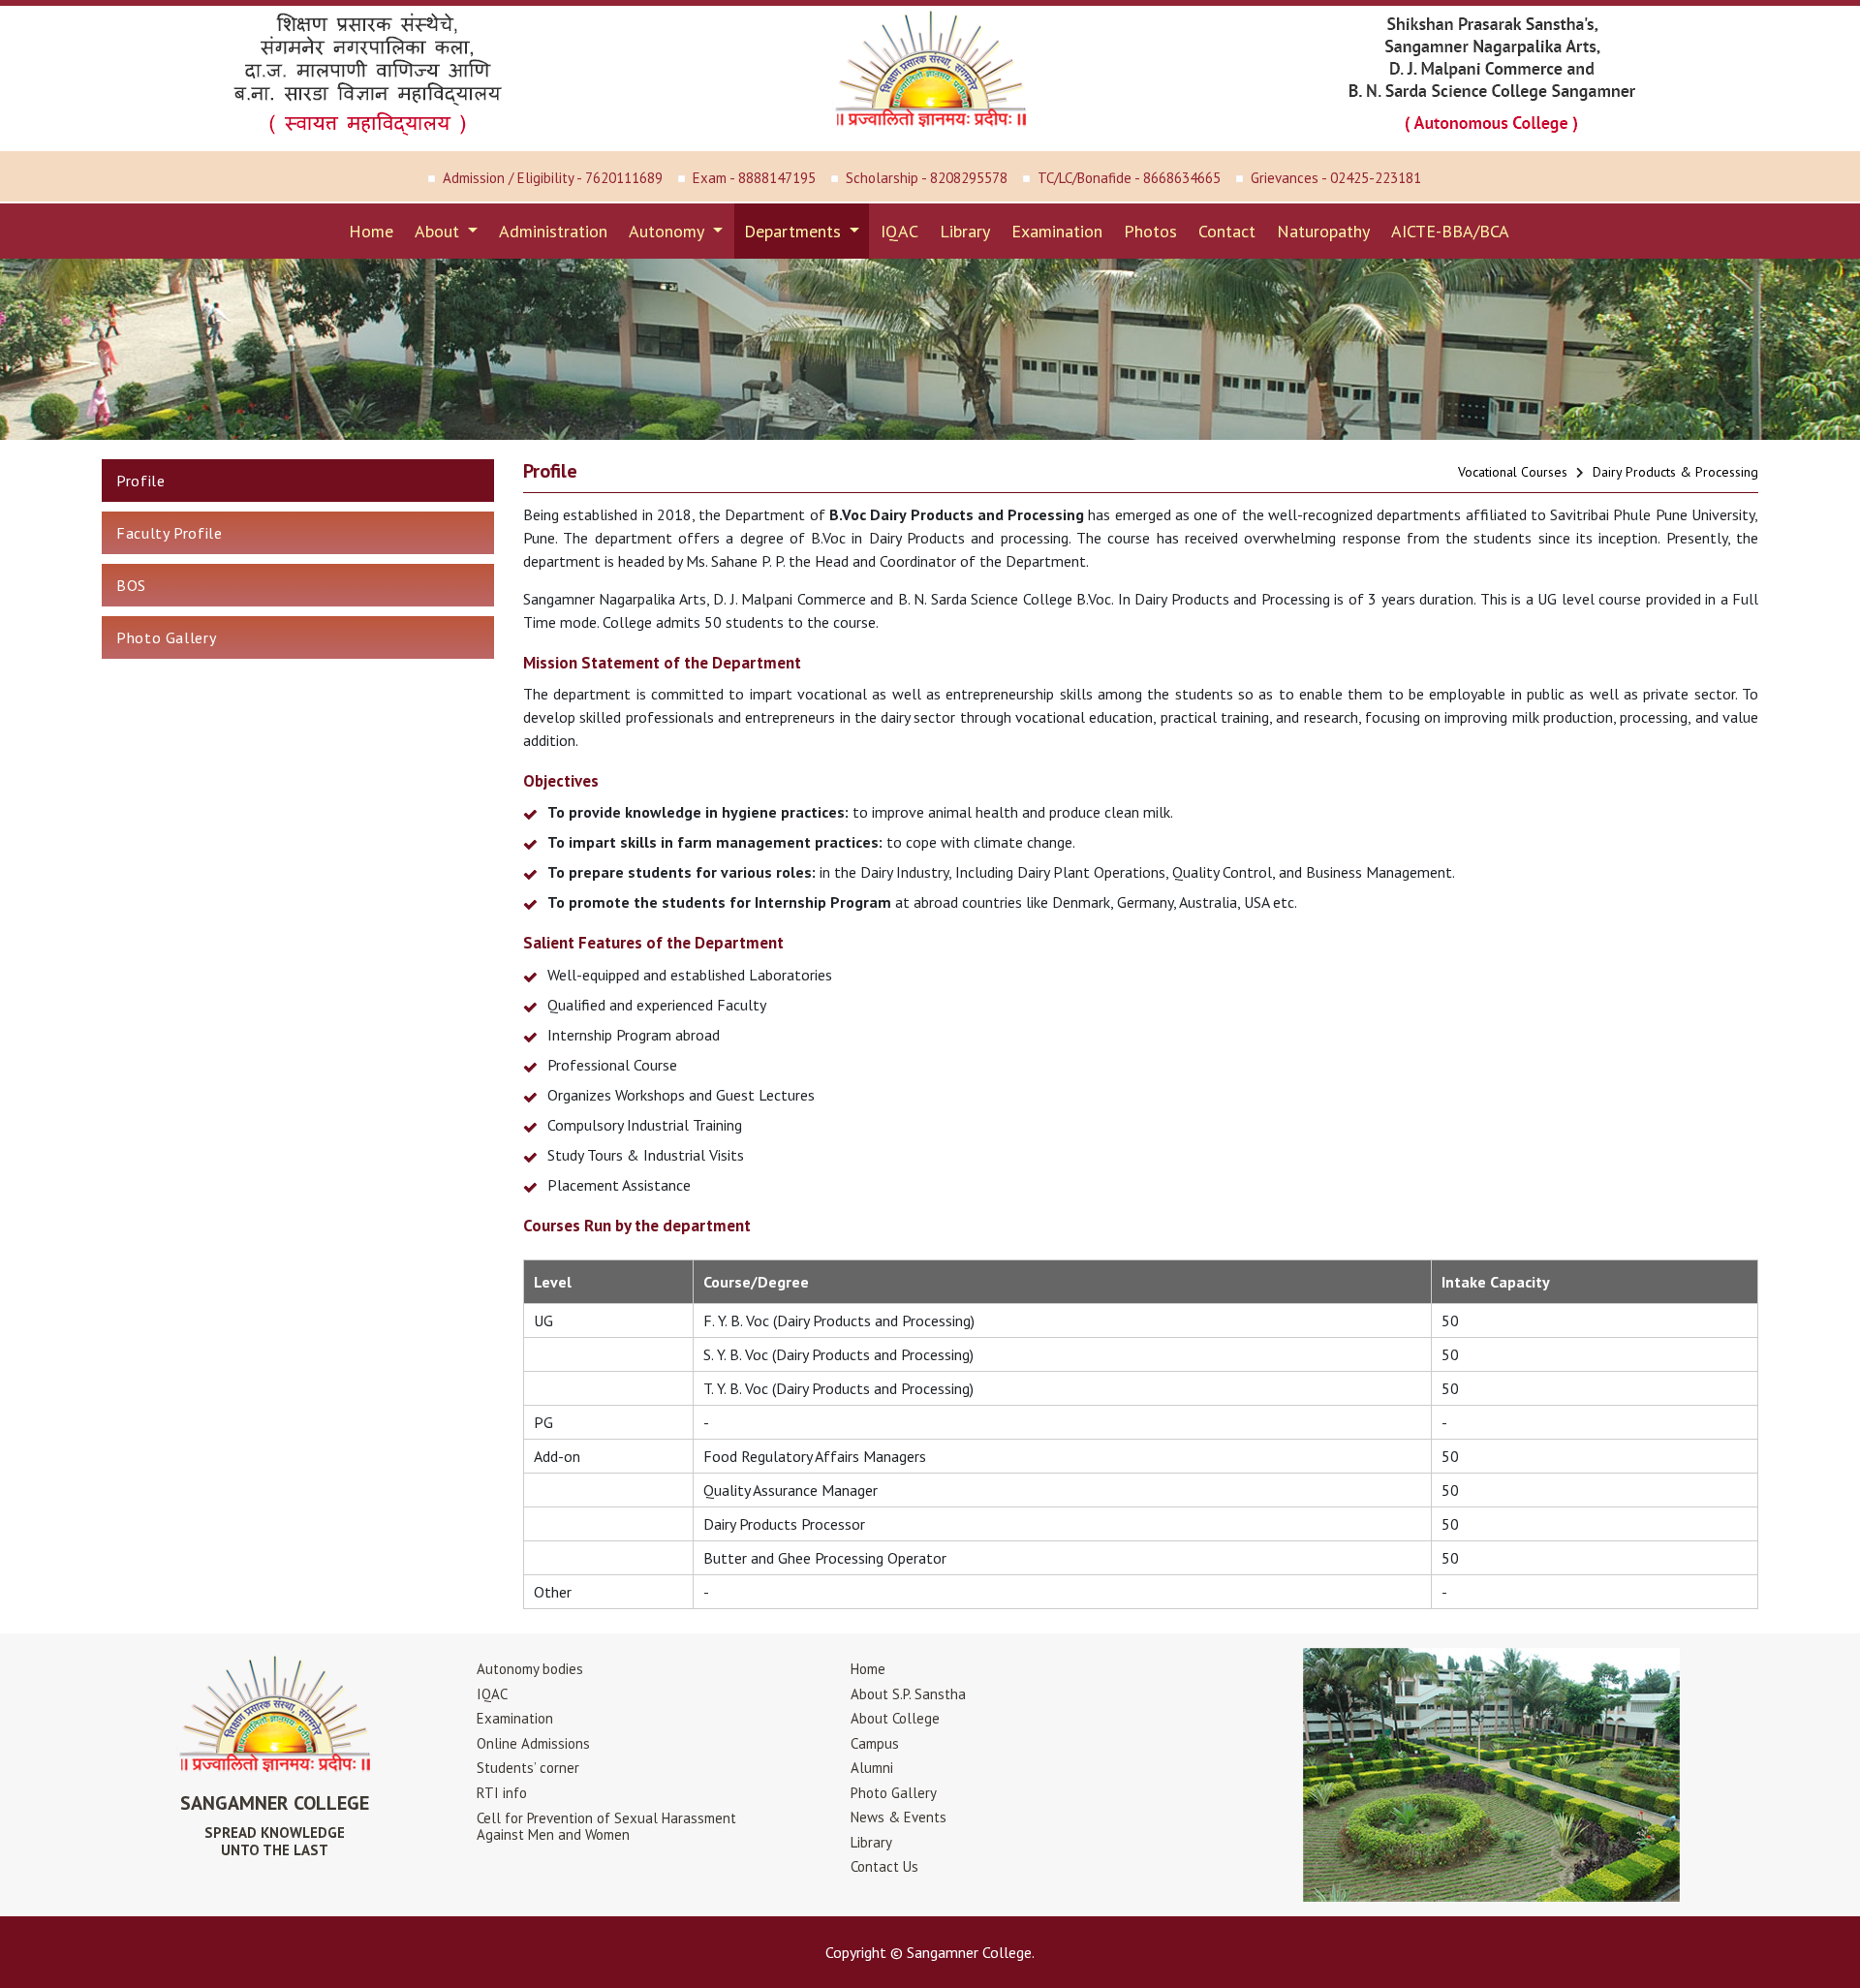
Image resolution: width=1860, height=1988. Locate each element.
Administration (553, 231)
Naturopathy (1323, 231)
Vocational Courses (1513, 472)
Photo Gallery (166, 637)
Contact (1227, 231)
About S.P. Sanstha (908, 1694)
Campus (875, 1743)
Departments (795, 231)
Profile (140, 481)
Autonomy (668, 231)
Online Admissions (533, 1743)
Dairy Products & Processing (1675, 472)
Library (965, 231)
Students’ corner (528, 1768)
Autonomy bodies (530, 1669)
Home (371, 231)
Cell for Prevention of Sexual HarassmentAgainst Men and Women (606, 1826)
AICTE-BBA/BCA (1450, 231)
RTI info (502, 1793)
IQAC (899, 231)
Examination (1057, 231)
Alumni (872, 1768)
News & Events (899, 1817)
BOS (131, 585)
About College (895, 1718)
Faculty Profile (170, 533)
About (439, 231)
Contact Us (884, 1866)
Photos (1150, 231)
